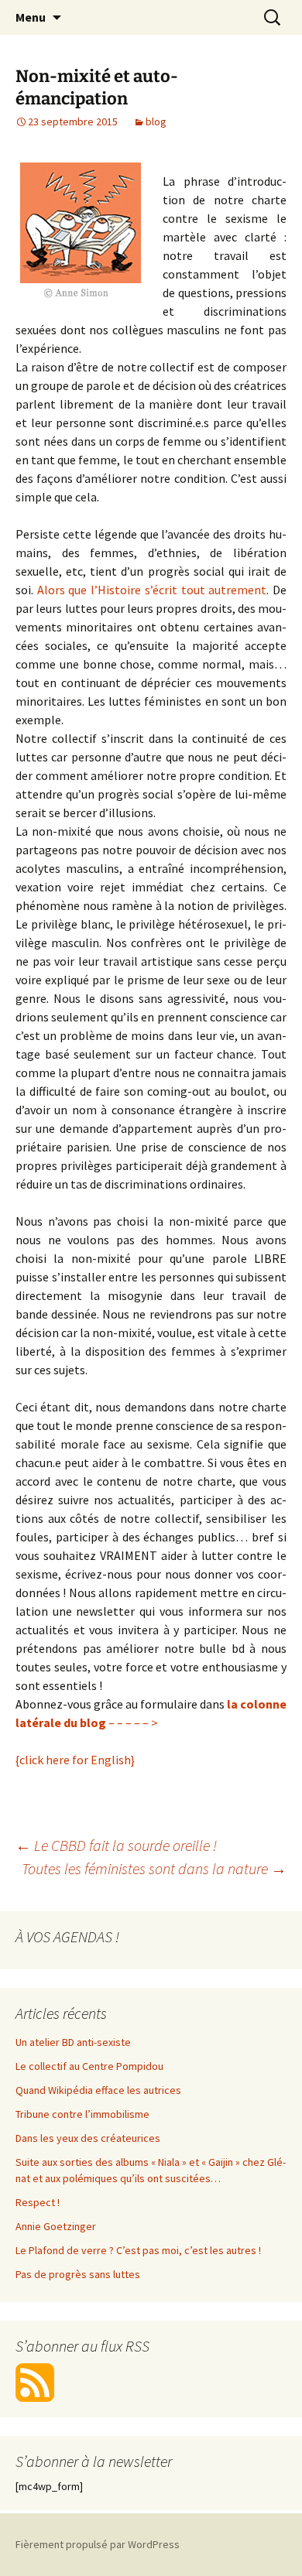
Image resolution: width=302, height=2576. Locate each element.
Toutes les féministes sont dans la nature (154, 1868)
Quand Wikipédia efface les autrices (98, 2090)
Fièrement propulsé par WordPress (98, 2544)
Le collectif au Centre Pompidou (89, 2066)
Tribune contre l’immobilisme (82, 2114)
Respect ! (38, 2202)
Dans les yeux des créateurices (88, 2138)
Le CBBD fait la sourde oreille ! (116, 1845)
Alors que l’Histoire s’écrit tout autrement (152, 590)
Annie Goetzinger (56, 2226)
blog (156, 121)
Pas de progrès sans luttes (78, 2274)
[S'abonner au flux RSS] (35, 2382)
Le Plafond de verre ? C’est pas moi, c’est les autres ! (138, 2250)
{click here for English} (75, 1760)
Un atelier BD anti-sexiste (73, 2042)
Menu (31, 17)
